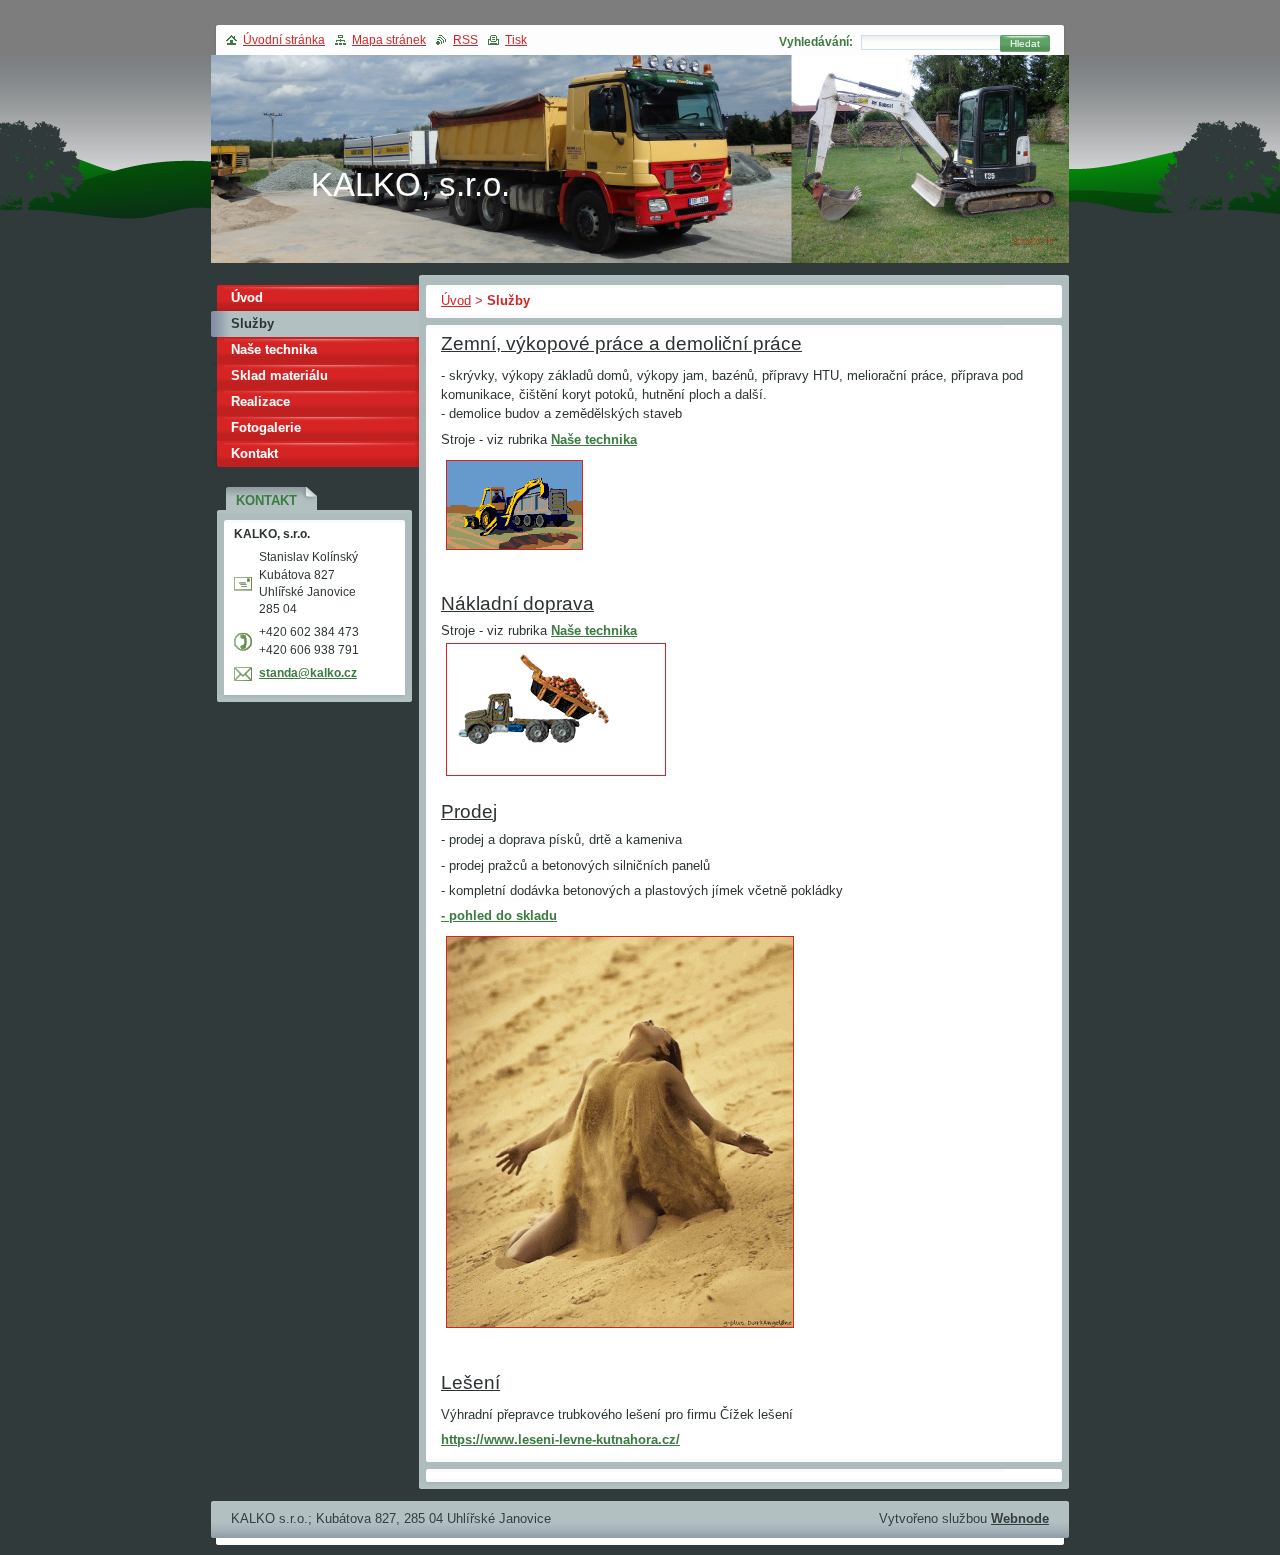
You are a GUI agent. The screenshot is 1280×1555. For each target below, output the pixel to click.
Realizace (260, 401)
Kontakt (254, 453)
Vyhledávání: (816, 42)
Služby (252, 323)
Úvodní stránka (284, 40)
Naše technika (594, 439)
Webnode (1020, 1518)
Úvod (456, 300)
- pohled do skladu (499, 915)
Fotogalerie (266, 427)
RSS (465, 40)
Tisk (516, 40)
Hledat (1025, 43)
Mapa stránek (389, 40)
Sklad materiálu (279, 375)
